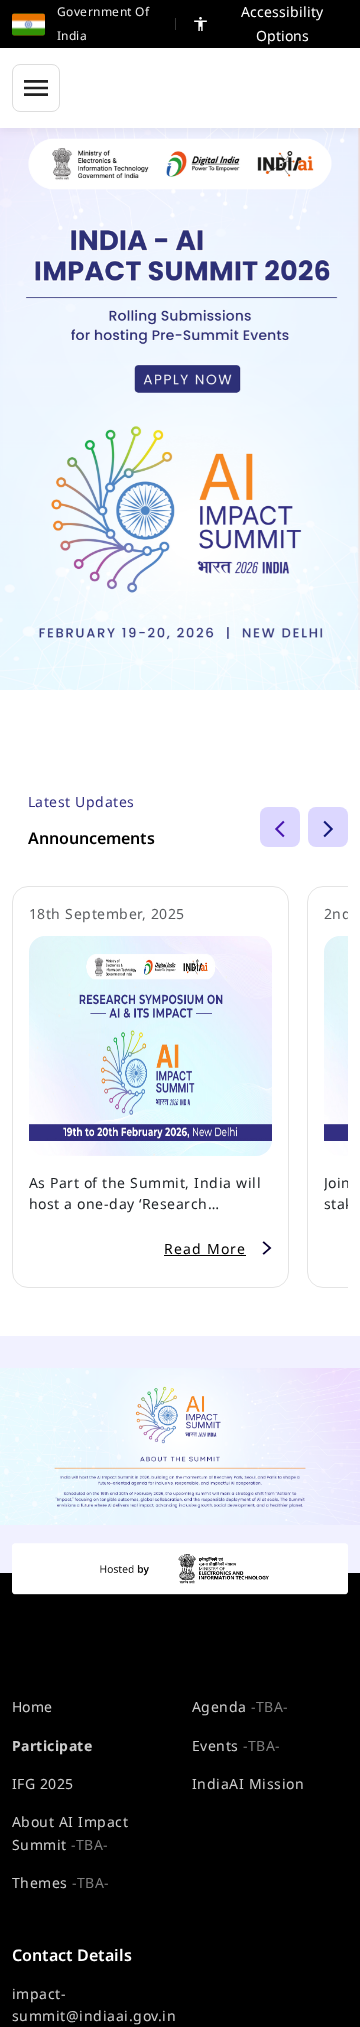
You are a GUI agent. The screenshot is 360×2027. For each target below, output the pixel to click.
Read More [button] (205, 1248)
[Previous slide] (280, 827)
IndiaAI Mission (248, 1783)
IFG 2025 (43, 1783)
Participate (52, 1745)
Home (32, 1706)
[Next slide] (328, 827)
